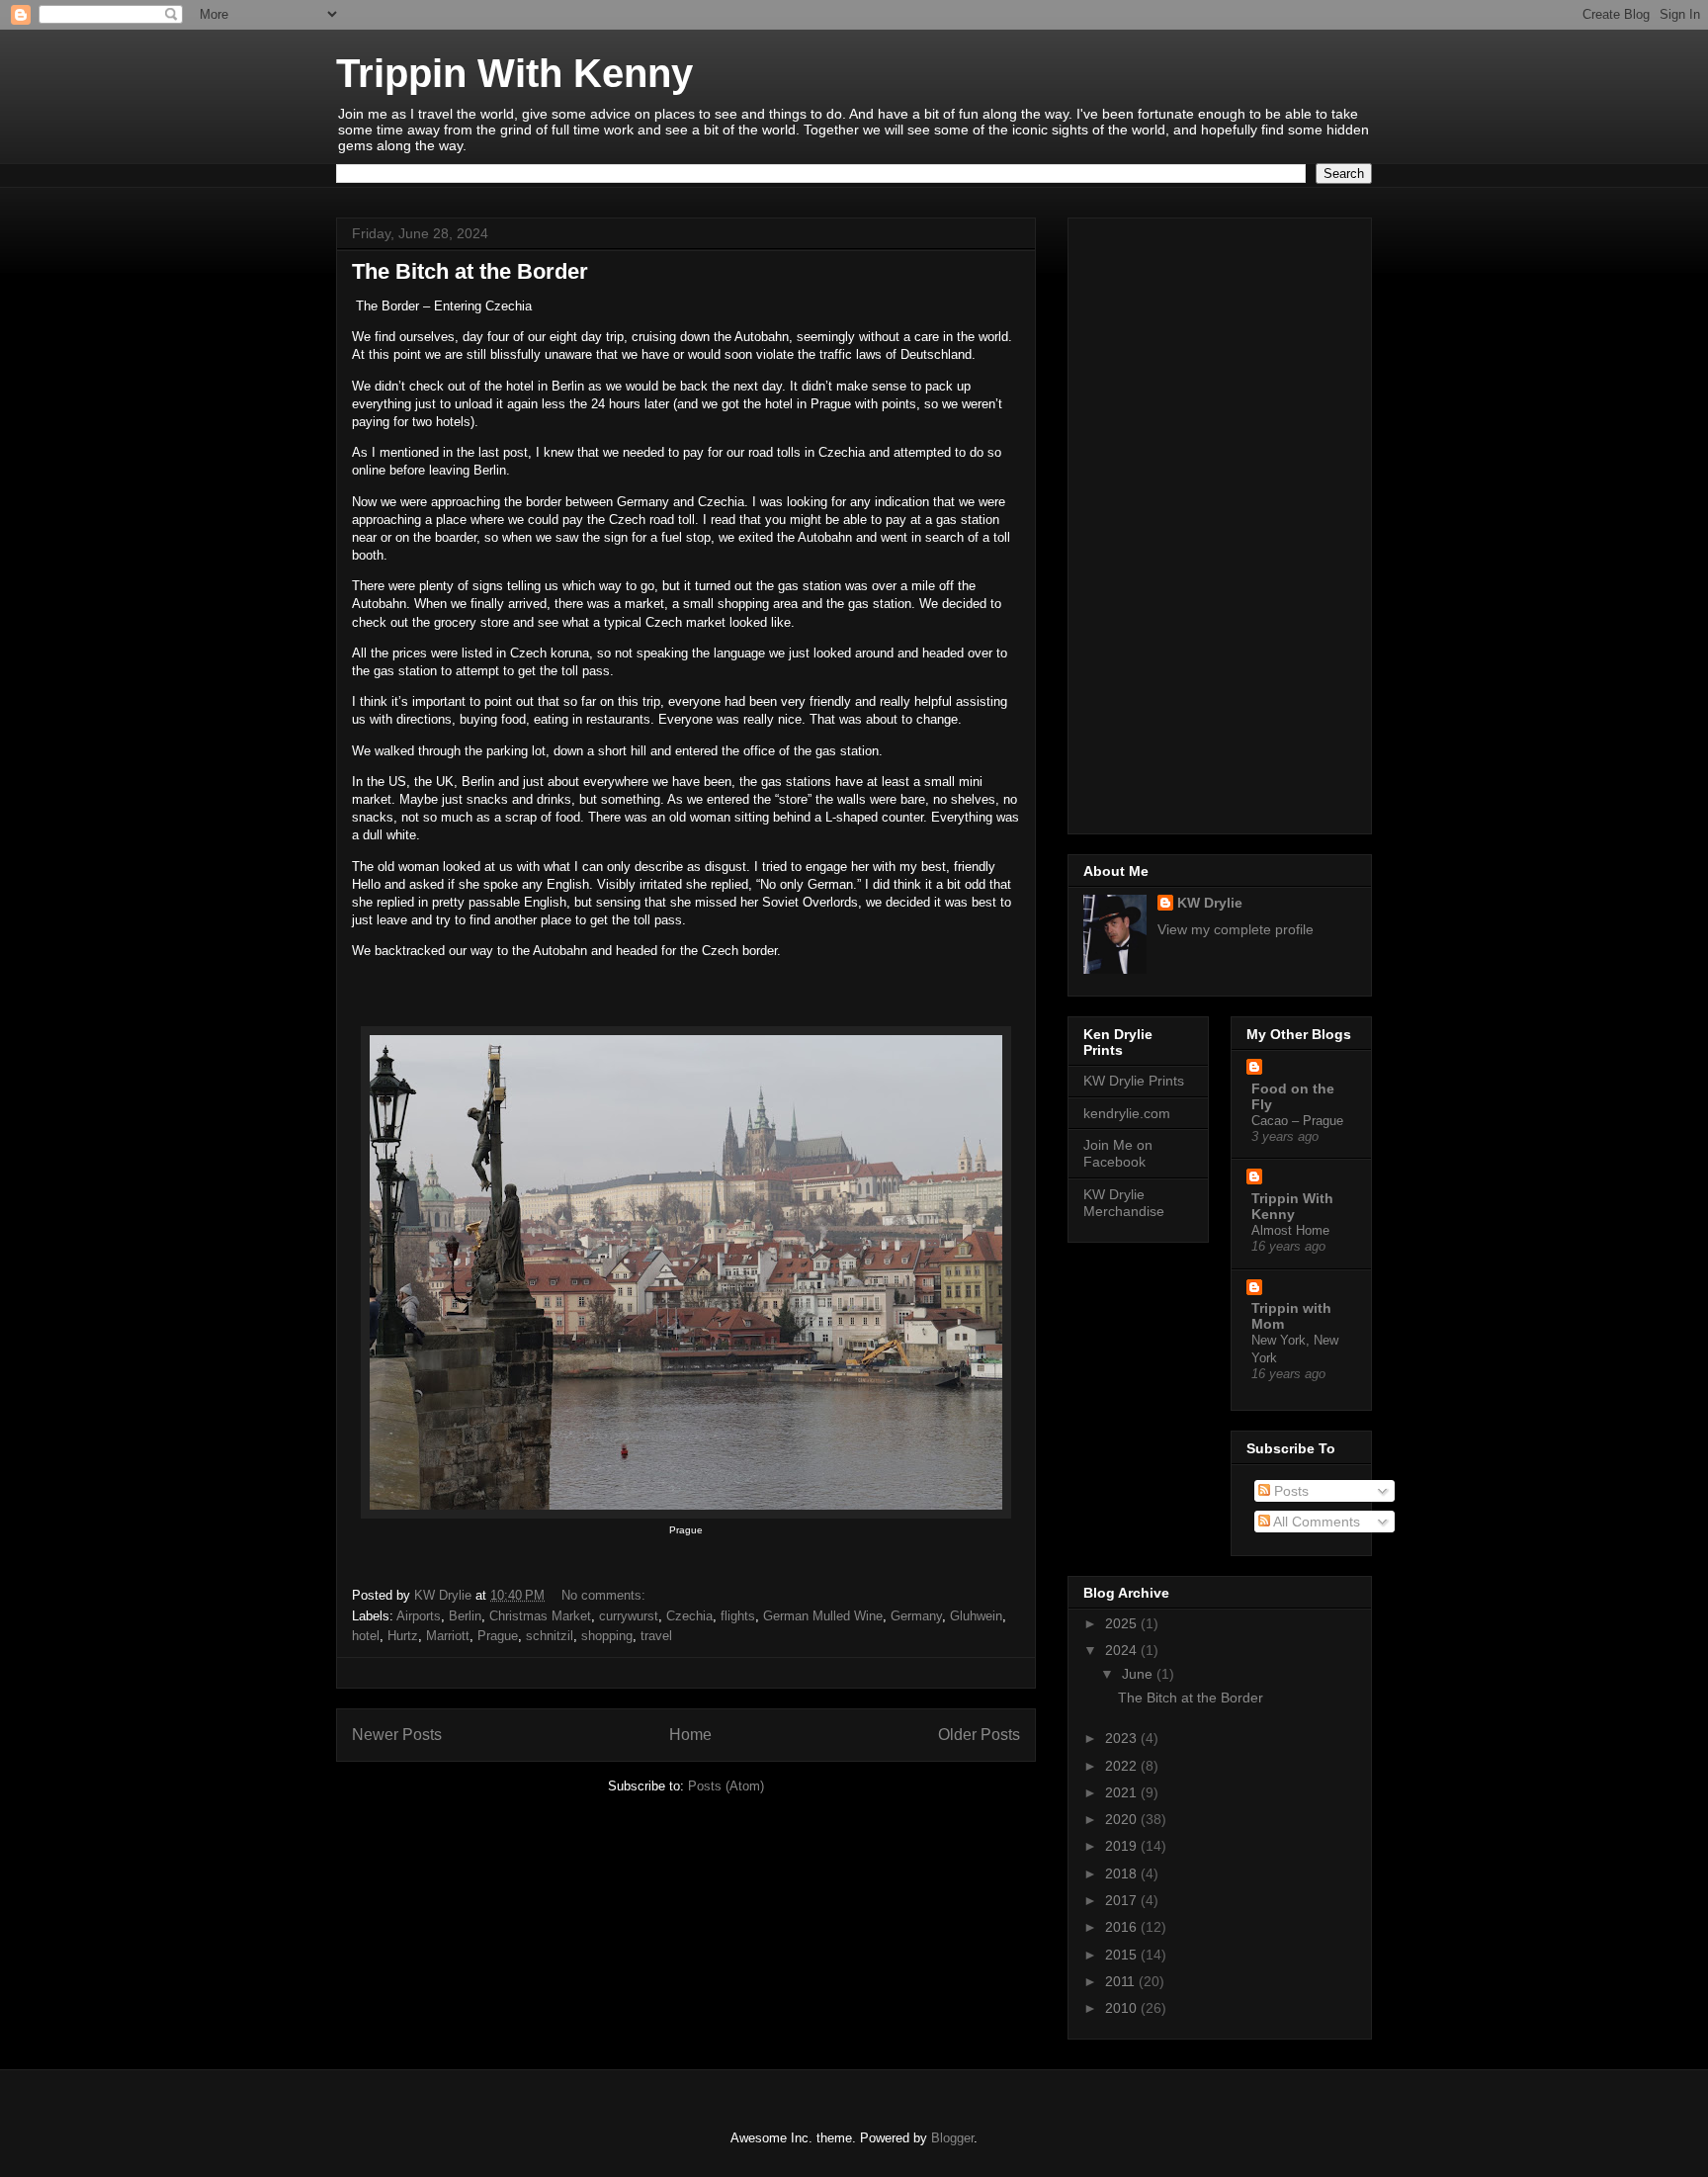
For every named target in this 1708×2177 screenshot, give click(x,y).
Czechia (689, 1616)
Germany (916, 1616)
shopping (607, 1636)
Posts (1289, 1491)
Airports (419, 1616)
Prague (498, 1636)
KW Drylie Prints (1134, 1081)
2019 (1123, 1846)
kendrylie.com (1127, 1113)
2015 (1123, 1955)
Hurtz (403, 1636)
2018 (1123, 1873)
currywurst (629, 1616)
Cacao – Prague (1297, 1121)
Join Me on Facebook (1118, 1153)
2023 (1123, 1738)
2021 (1123, 1792)
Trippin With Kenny (514, 73)
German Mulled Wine (823, 1616)
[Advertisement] (1220, 522)
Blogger (952, 2138)
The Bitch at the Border (470, 271)
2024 (1123, 1650)
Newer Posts (397, 1735)
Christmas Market (540, 1616)
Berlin (465, 1616)
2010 (1123, 2008)
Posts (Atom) (726, 1786)
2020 (1123, 1819)
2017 (1123, 1900)
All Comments (1315, 1522)
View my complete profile (1236, 929)
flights (738, 1616)
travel (656, 1636)
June (1139, 1674)
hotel (366, 1636)
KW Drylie (1210, 903)
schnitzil (550, 1636)
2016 (1123, 1927)
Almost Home (1290, 1230)
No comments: (605, 1595)
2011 (1122, 1981)
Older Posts (979, 1735)
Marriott (448, 1636)
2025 (1123, 1623)
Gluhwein (976, 1616)
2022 (1123, 1766)
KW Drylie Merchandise (1124, 1203)
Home (690, 1735)
